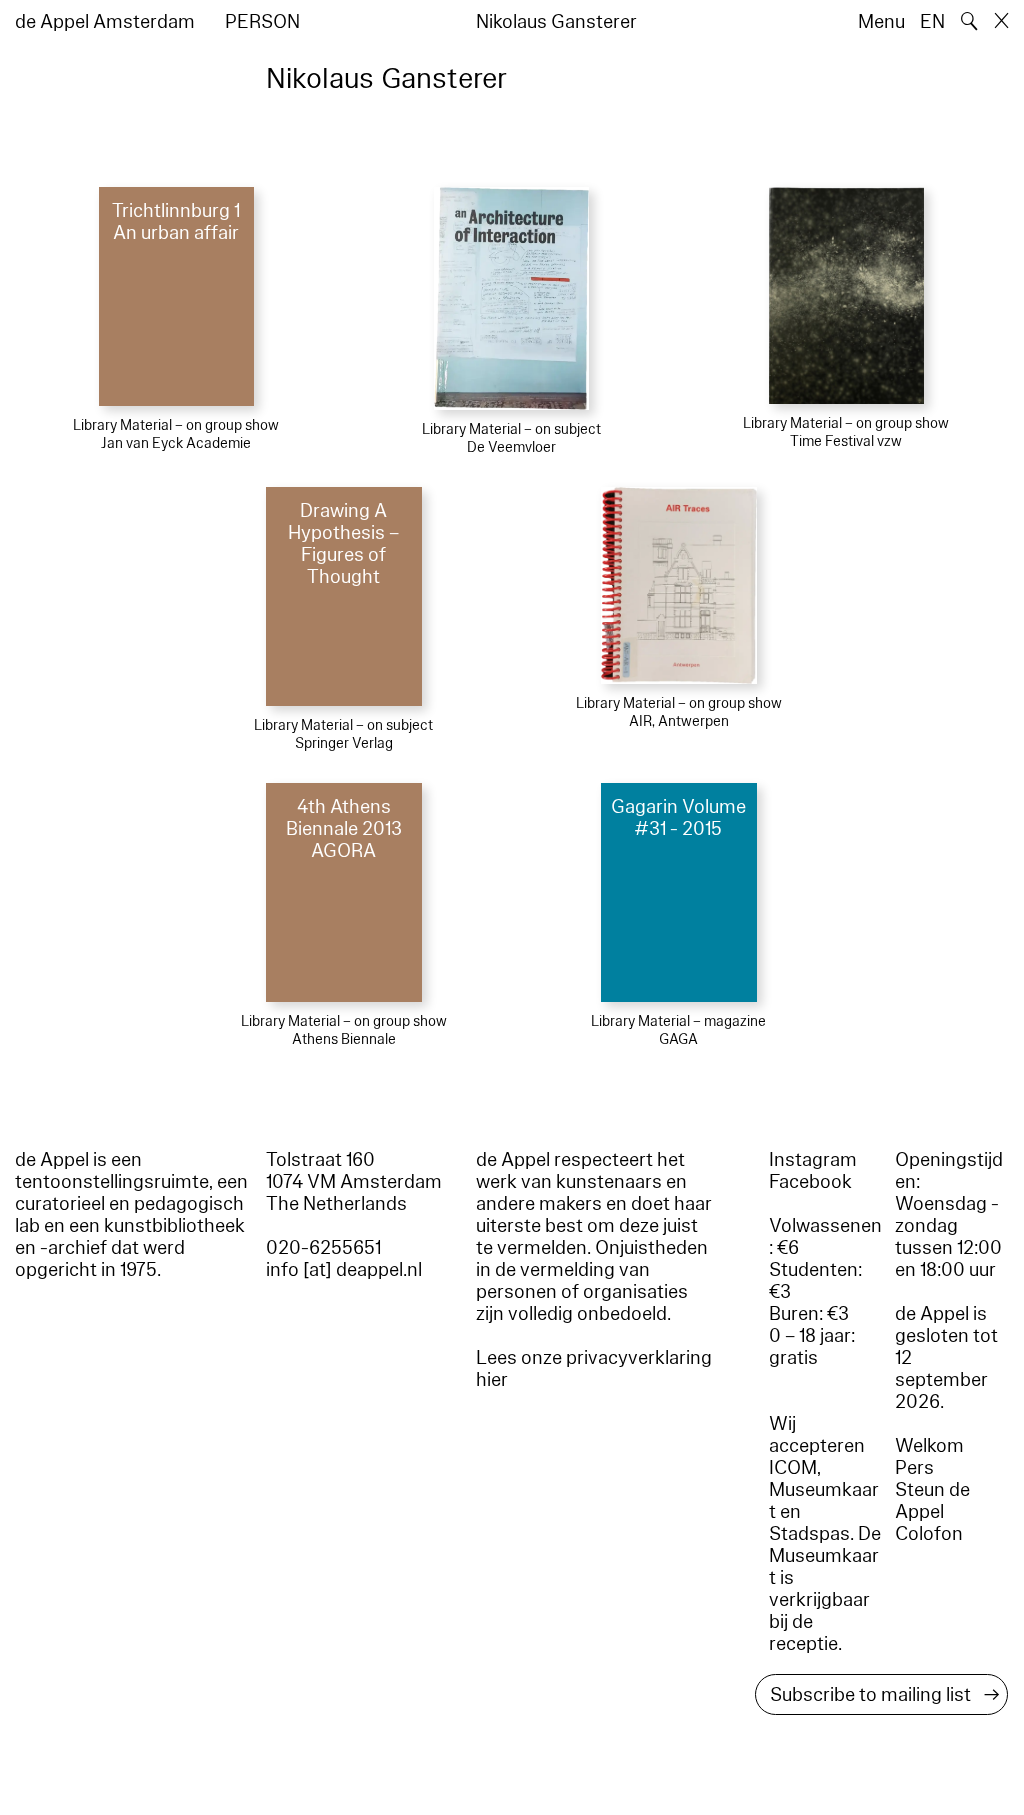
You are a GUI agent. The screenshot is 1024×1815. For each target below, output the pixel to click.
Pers (914, 1468)
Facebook (810, 1182)
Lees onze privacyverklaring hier (594, 1369)
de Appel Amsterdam (105, 22)
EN (932, 22)
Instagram (813, 1160)
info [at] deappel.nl (344, 1270)
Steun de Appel (932, 1501)
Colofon (929, 1534)
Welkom (929, 1446)
